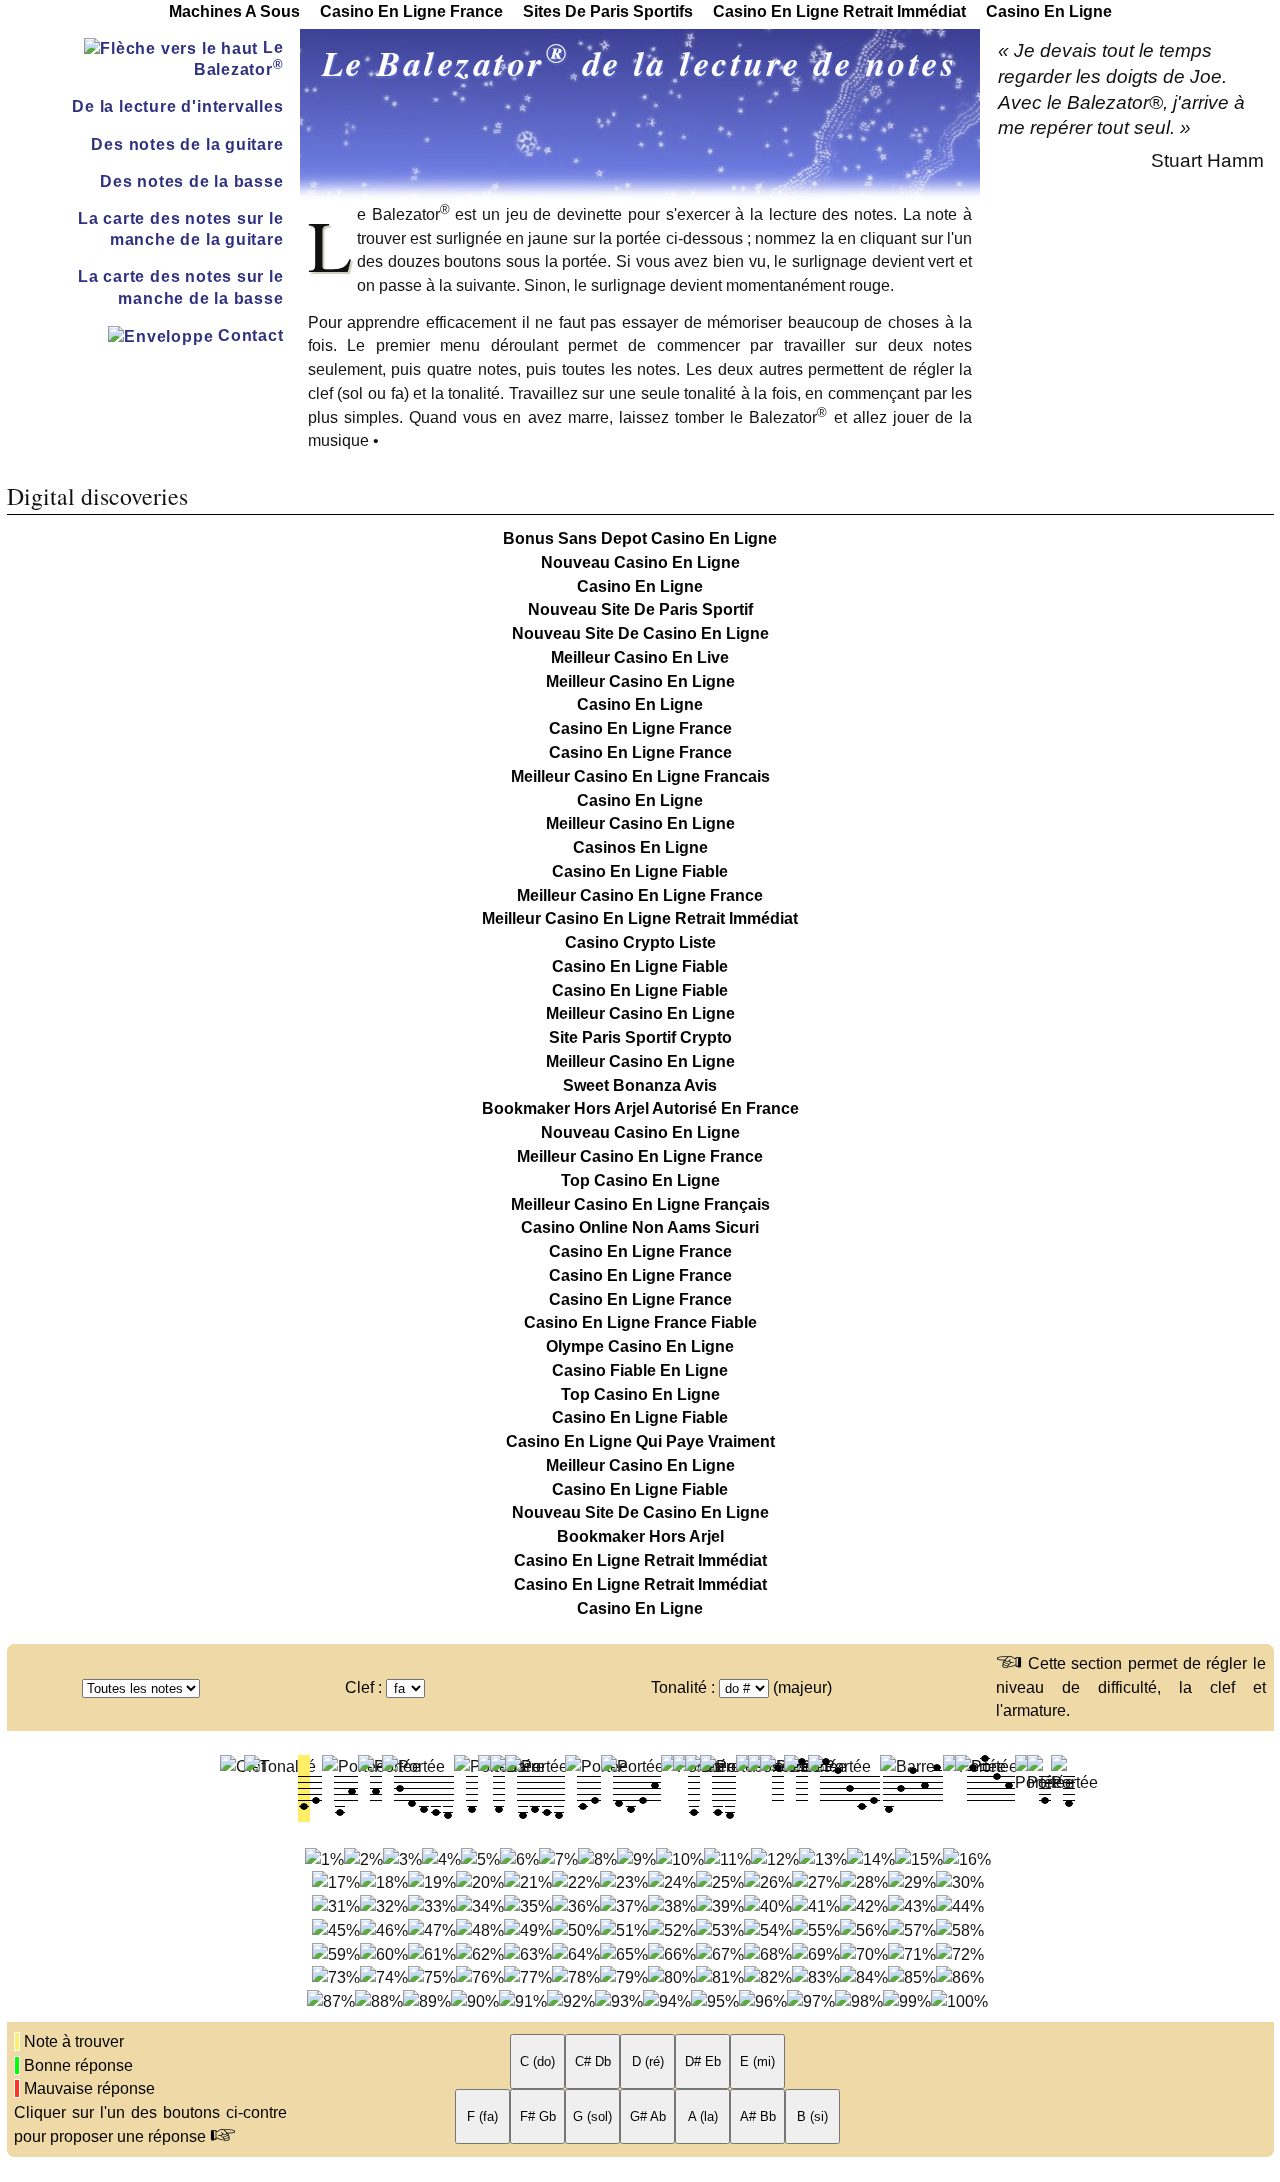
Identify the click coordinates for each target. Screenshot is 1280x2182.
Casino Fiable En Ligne (640, 1370)
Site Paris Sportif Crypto (640, 1037)
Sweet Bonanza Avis (640, 1085)
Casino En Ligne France (640, 728)
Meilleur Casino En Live (640, 657)
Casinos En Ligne (640, 847)
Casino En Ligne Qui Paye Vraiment (640, 1441)
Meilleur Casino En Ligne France (640, 895)
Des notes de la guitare (187, 144)
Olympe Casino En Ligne (640, 1346)
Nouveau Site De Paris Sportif (640, 609)
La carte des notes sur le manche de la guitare (181, 229)
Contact (248, 335)
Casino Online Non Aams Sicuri (640, 1227)
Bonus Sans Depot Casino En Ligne (640, 538)
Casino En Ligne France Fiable (640, 1322)
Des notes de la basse (192, 181)
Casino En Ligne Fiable (640, 871)
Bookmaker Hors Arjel (640, 1536)
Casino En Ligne (640, 586)
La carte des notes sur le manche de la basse (181, 287)
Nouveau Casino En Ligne (640, 562)
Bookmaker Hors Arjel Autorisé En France (640, 1108)
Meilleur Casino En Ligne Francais (640, 776)
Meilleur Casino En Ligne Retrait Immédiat (640, 918)
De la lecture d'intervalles (177, 106)
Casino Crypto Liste (640, 942)
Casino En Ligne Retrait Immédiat (640, 1560)
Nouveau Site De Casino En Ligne (640, 633)
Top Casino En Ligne (640, 1180)
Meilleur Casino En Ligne (640, 681)
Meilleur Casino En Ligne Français (640, 1204)
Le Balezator (239, 59)
